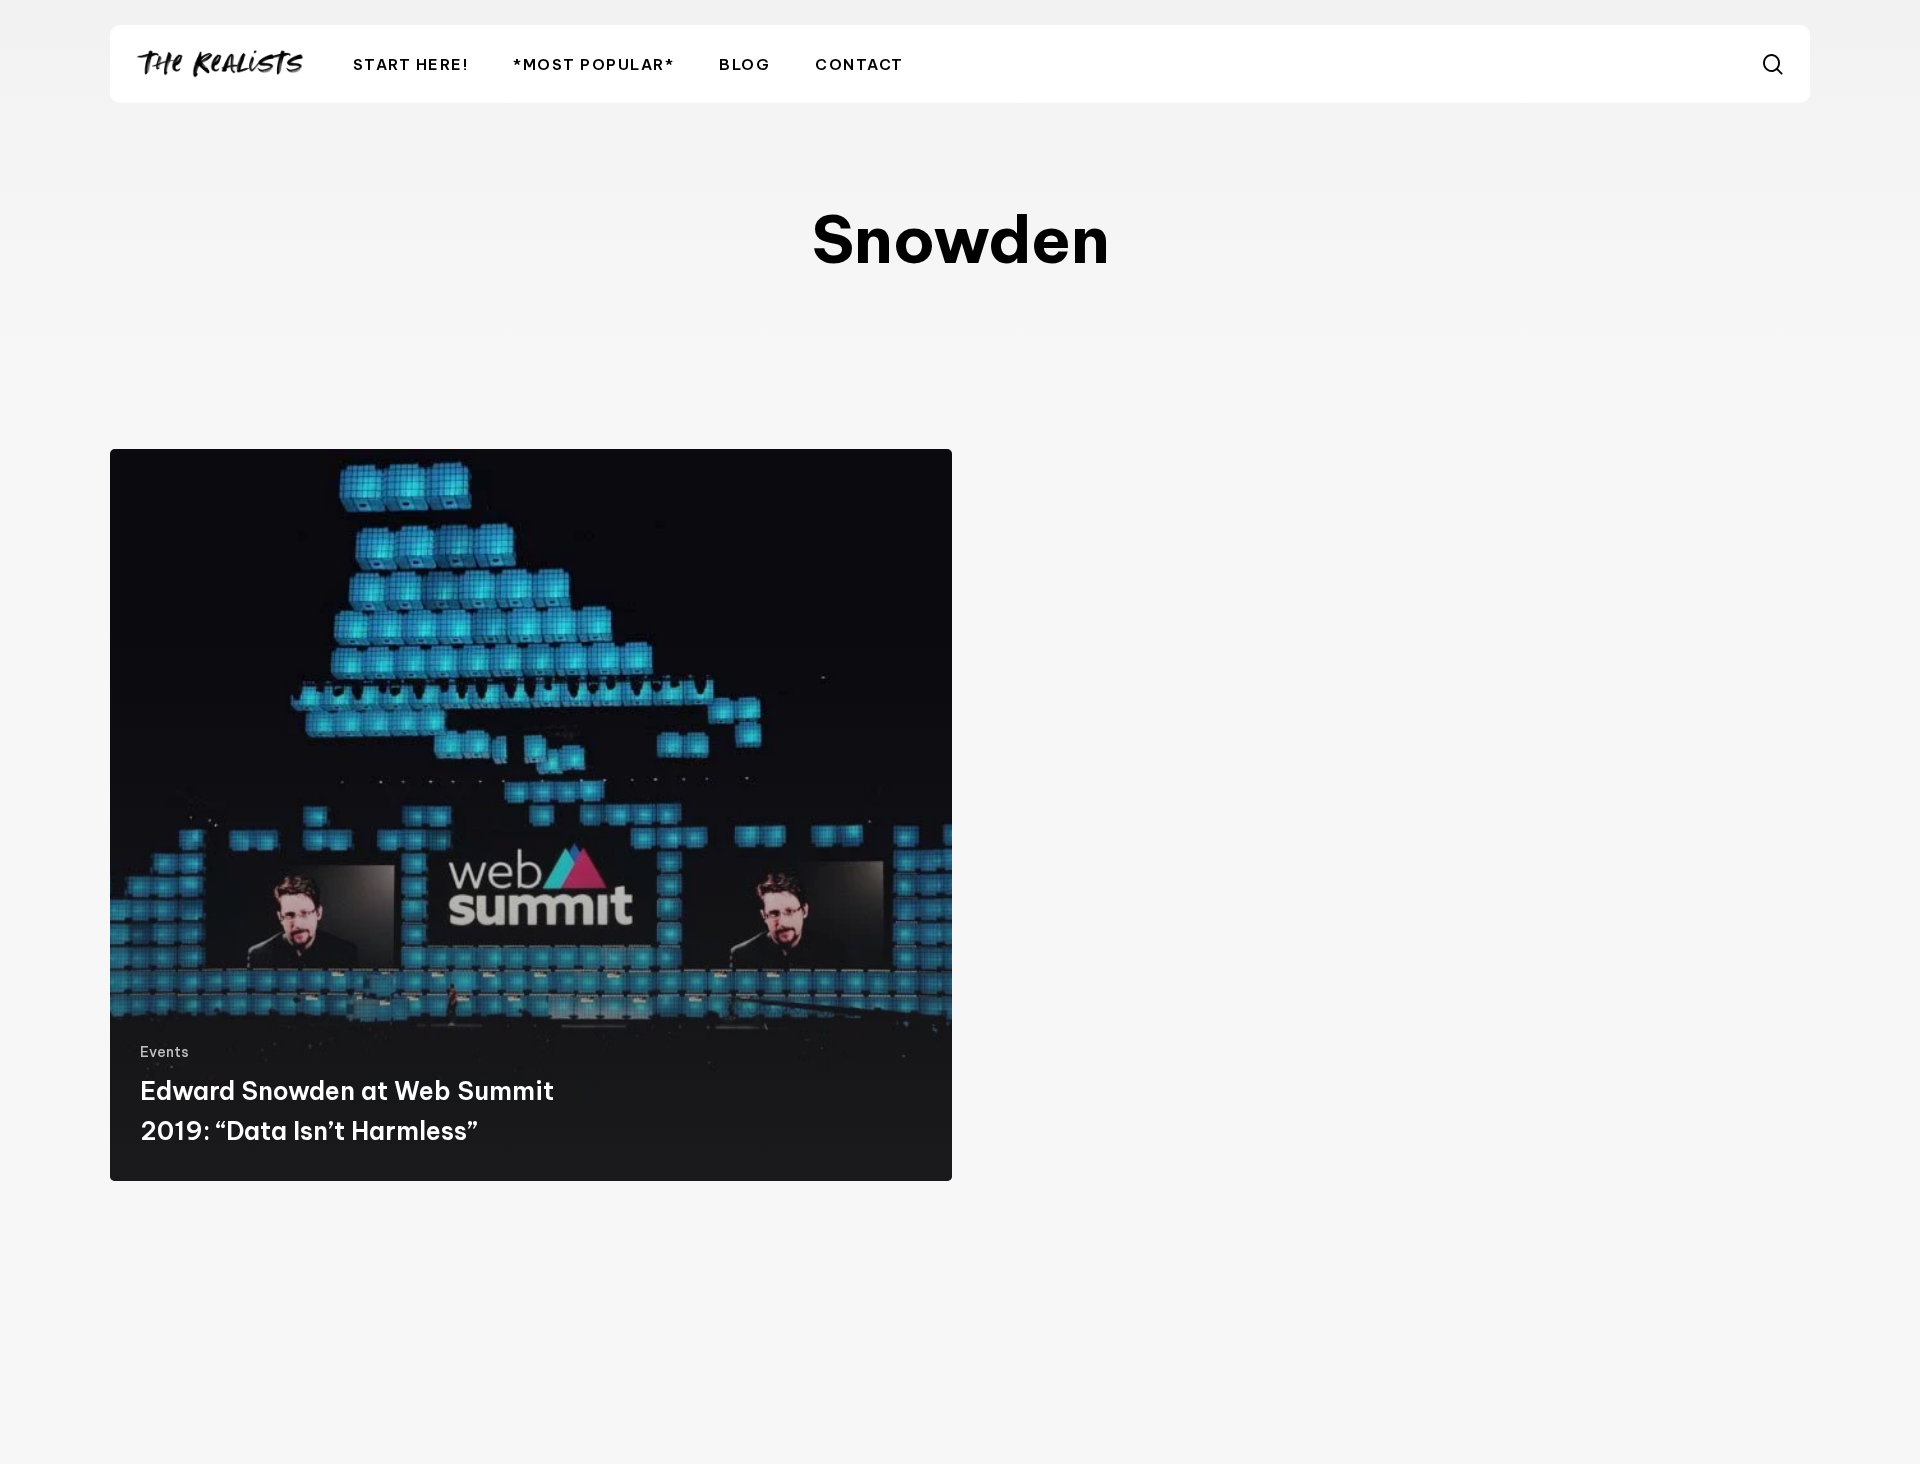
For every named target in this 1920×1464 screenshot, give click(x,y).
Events (164, 1052)
